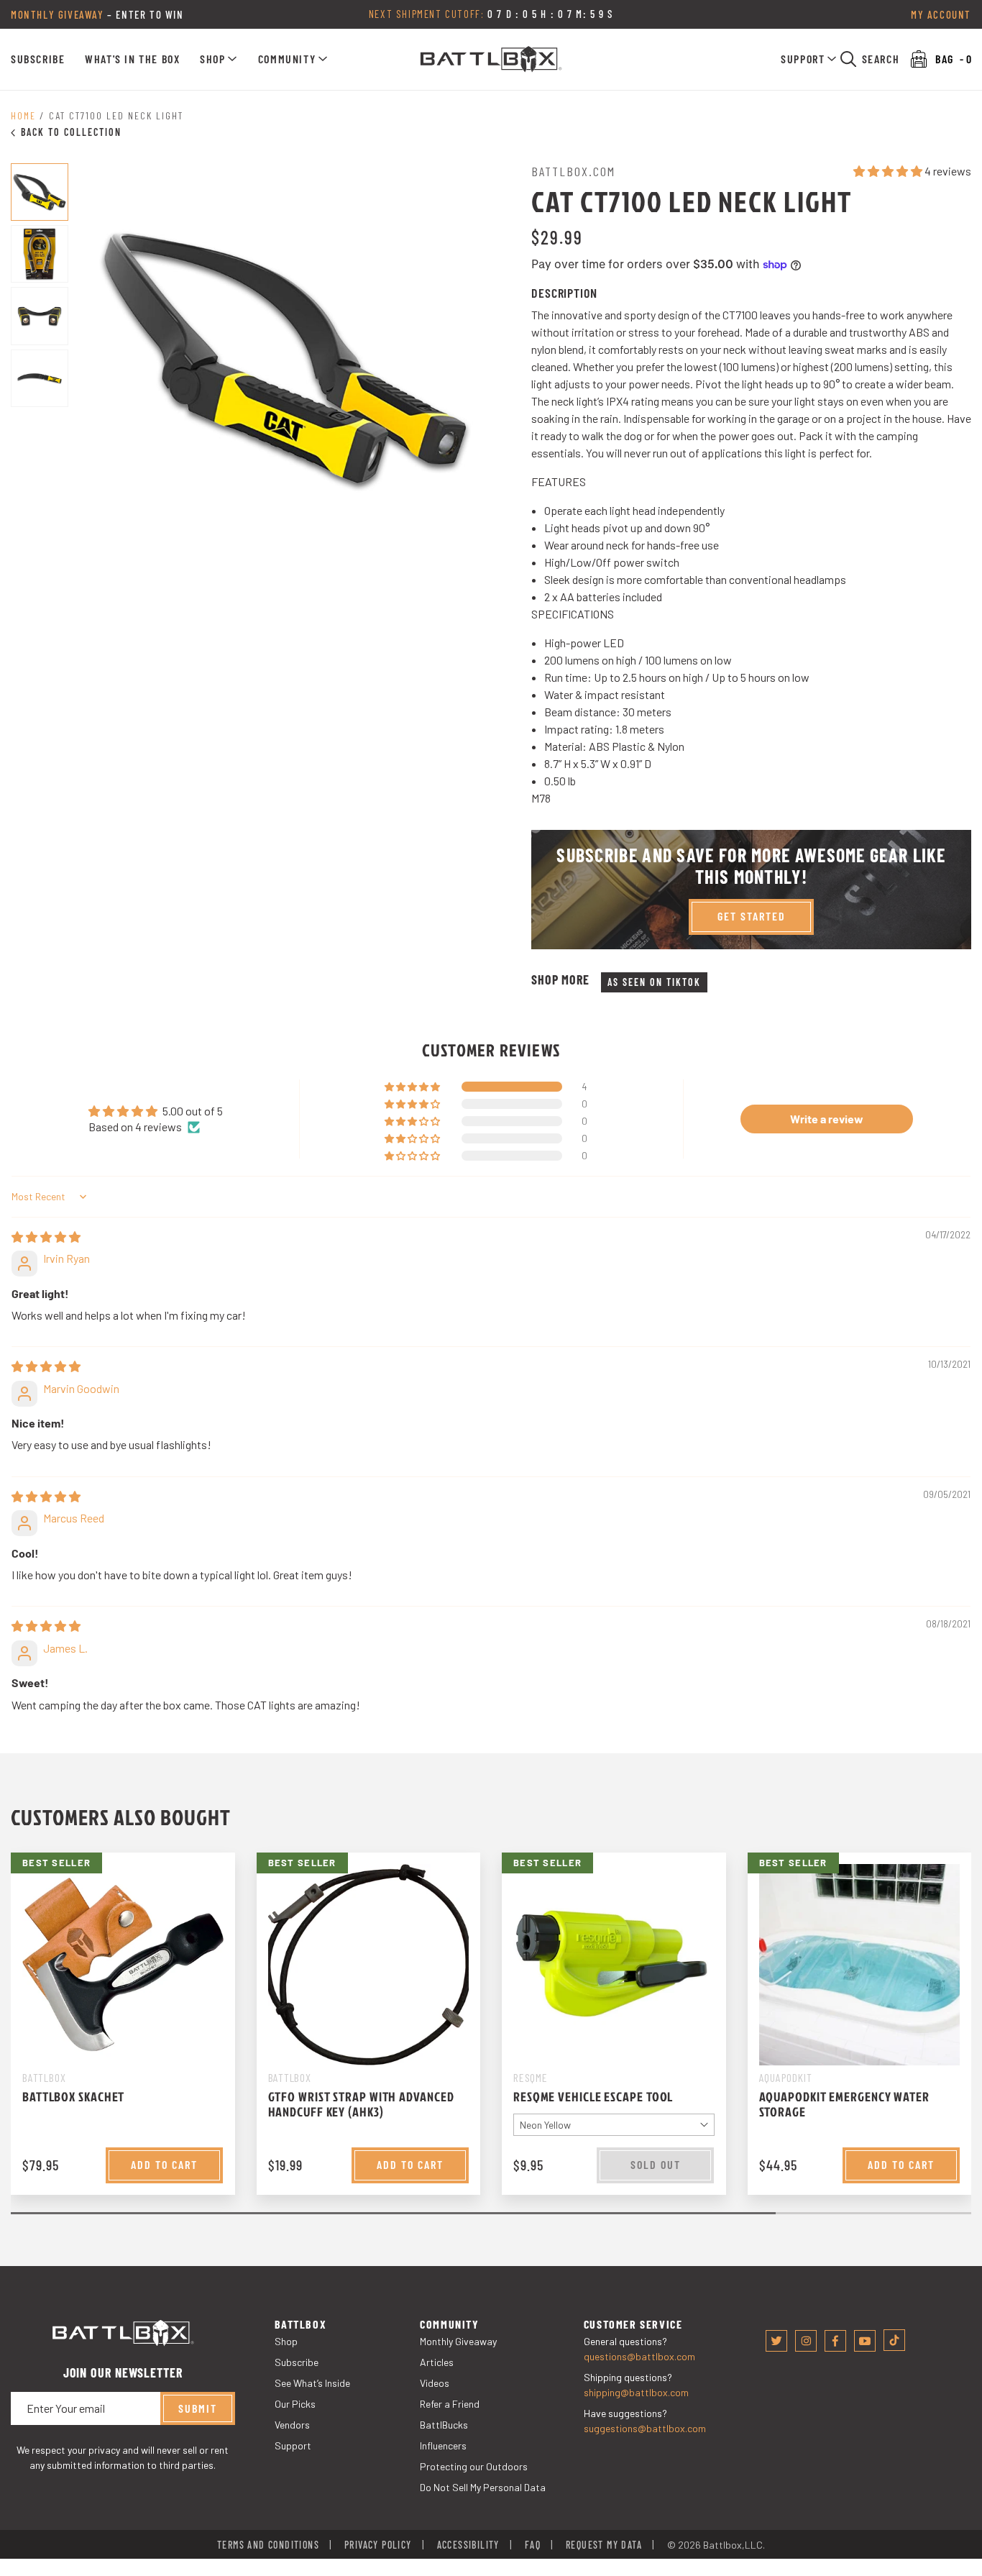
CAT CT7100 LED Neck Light (116, 115)
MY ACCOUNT (941, 14)
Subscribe (38, 59)
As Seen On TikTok (654, 982)
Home (23, 115)
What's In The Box (132, 59)
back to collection (71, 132)
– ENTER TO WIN (97, 14)
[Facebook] (835, 2341)
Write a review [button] (827, 1119)
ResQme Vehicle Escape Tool (593, 2097)
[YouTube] (865, 2341)
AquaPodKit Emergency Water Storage (844, 2104)
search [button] (881, 59)
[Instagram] (806, 2341)
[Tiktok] (894, 2340)
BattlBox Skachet (73, 2097)
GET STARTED (752, 916)
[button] (219, 59)
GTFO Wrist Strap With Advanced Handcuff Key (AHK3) (361, 2104)
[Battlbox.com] (491, 59)
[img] (46, 1237)
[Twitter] (776, 2341)
